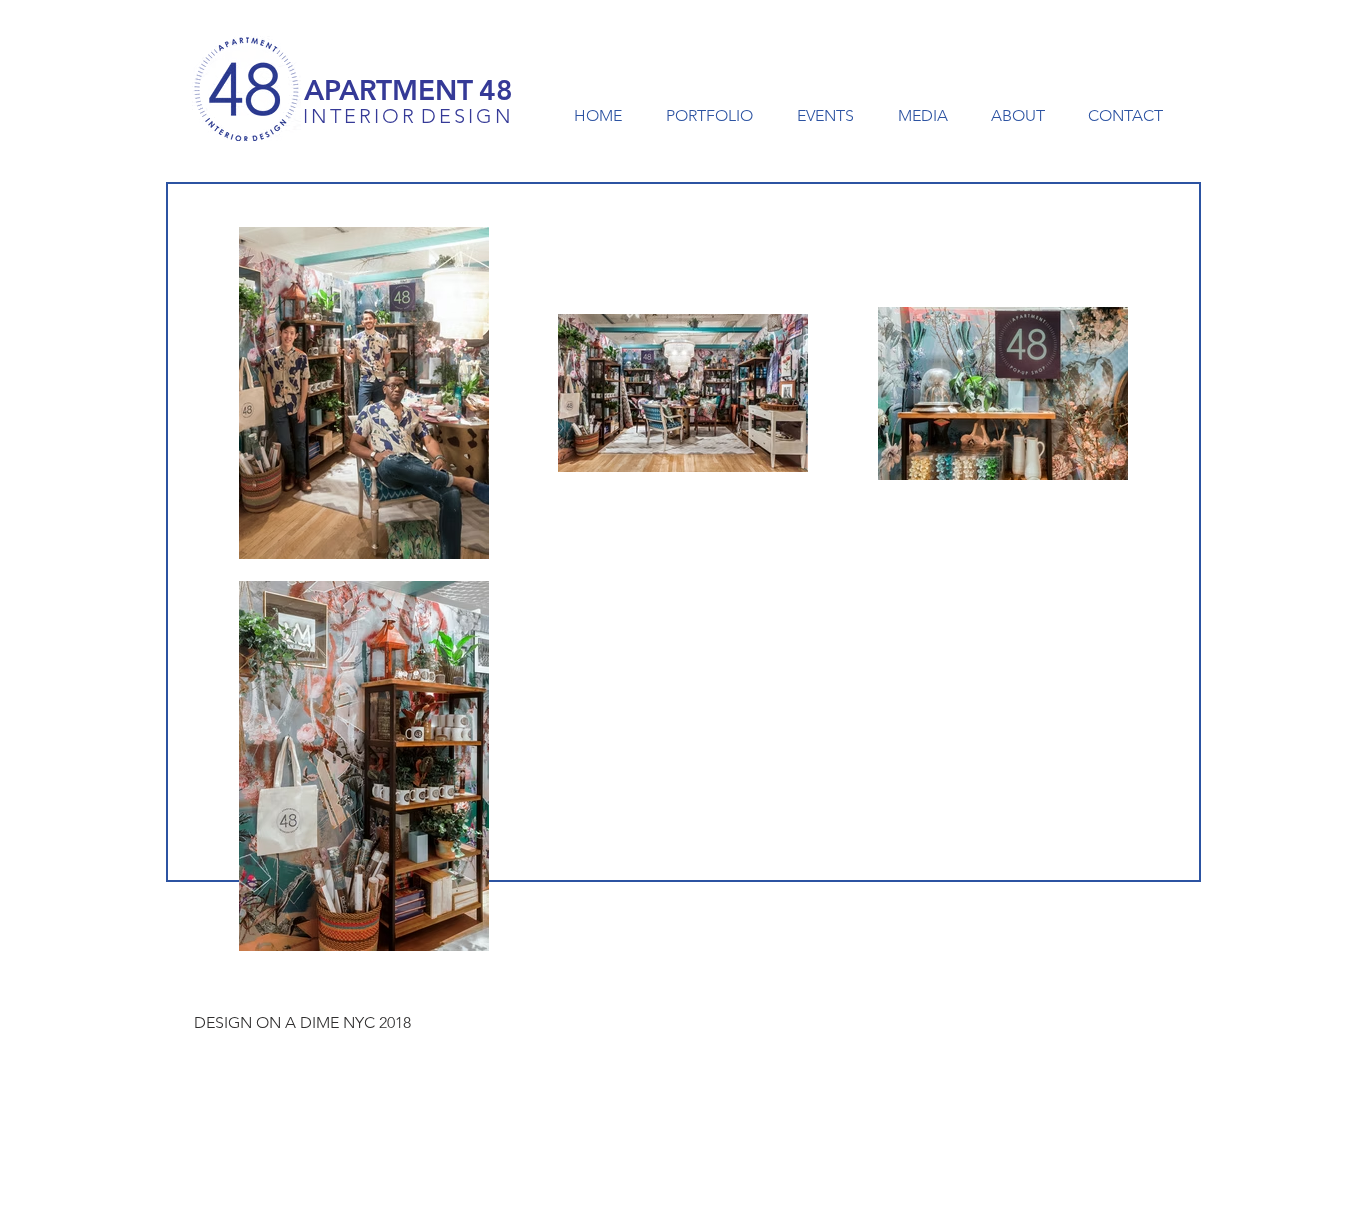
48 (496, 90)
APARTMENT (388, 90)
